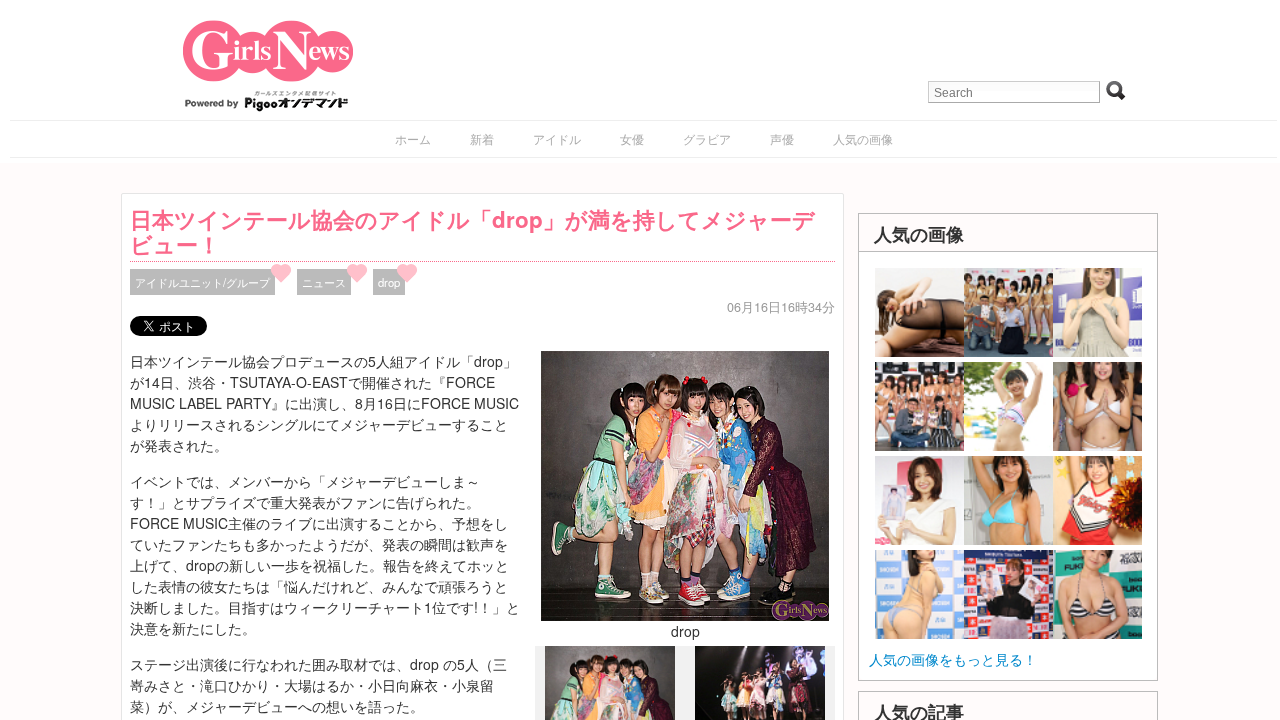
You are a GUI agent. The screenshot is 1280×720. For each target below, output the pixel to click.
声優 (782, 138)
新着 (482, 138)
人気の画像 (863, 138)
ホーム (413, 138)
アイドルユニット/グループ (202, 282)
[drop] (685, 484)
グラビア (707, 138)
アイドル (557, 138)
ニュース (324, 282)
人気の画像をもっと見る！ (953, 659)
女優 (632, 138)
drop (389, 282)
